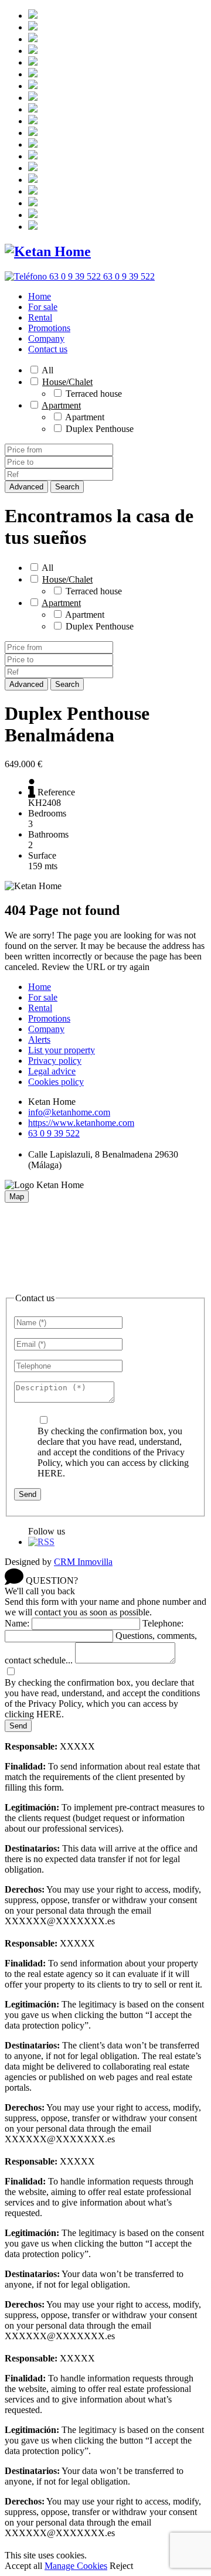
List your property (62, 1050)
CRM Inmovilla (83, 1562)
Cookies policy (56, 1082)
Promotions (49, 328)
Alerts (39, 1039)
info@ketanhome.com (69, 1112)
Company (46, 338)
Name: (17, 1623)
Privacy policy (55, 1061)
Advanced (26, 487)
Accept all (23, 2566)
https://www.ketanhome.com (81, 1123)
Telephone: (163, 1623)
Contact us (48, 349)
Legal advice (52, 1071)
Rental (40, 317)
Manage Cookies (76, 2566)
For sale (43, 307)
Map (17, 1197)
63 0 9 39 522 (54, 1133)
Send (28, 1494)
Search (67, 487)
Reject (121, 2566)
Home (40, 296)
